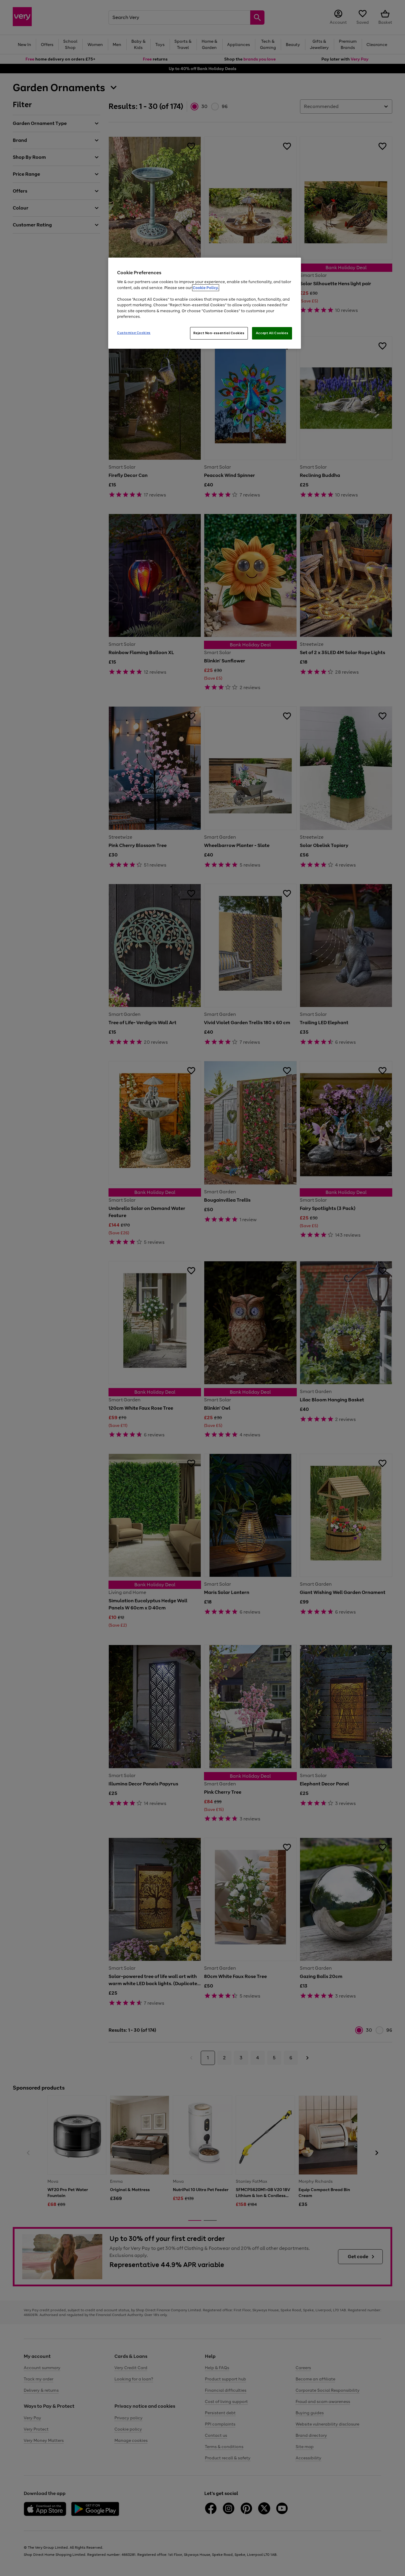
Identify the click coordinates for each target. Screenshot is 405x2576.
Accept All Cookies (272, 333)
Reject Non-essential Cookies (219, 333)
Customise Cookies (134, 333)
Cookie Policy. (206, 288)
